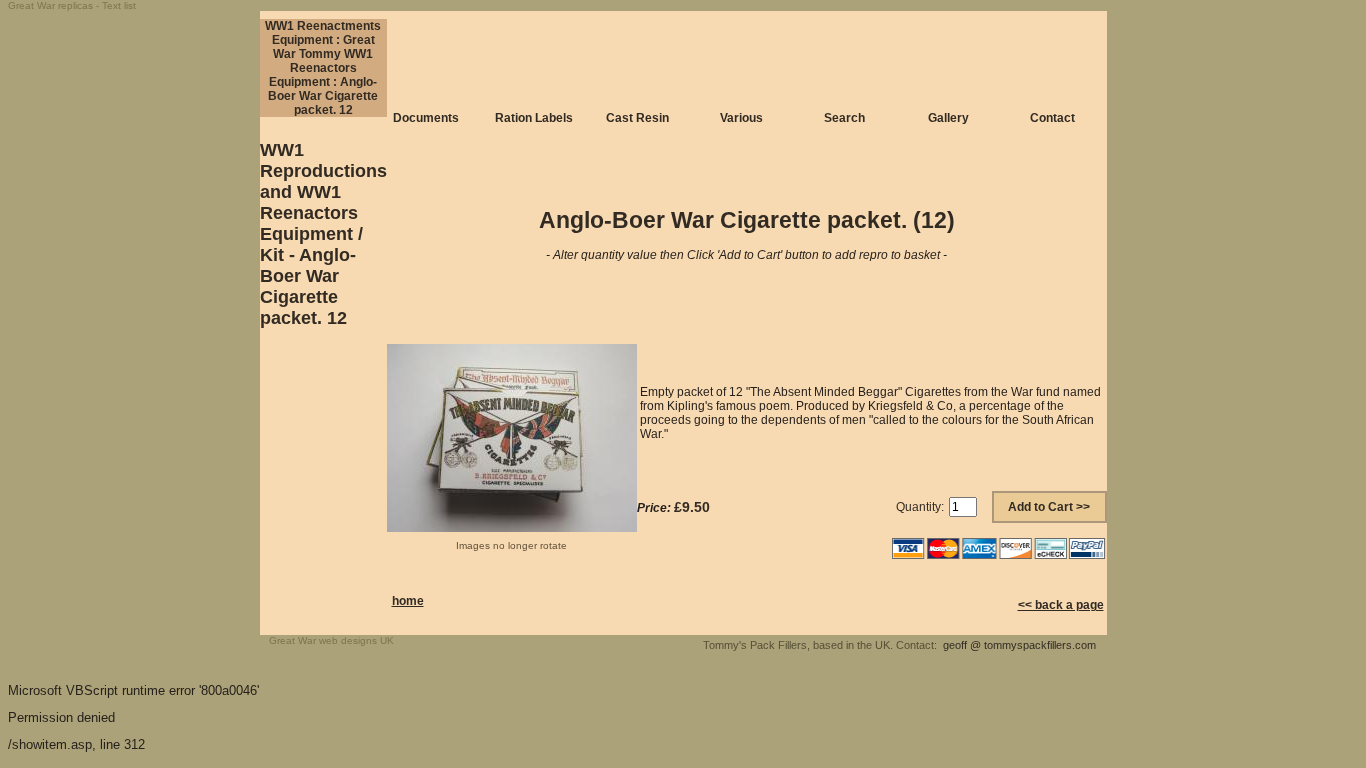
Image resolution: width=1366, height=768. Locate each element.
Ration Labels (534, 118)
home (408, 601)
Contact (1052, 118)
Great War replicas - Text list (72, 5)
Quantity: (920, 507)
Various (741, 118)
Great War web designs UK (331, 640)
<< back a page (1061, 605)
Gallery (948, 118)
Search (844, 118)
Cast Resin (637, 118)
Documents (426, 118)
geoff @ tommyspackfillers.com (1019, 645)
